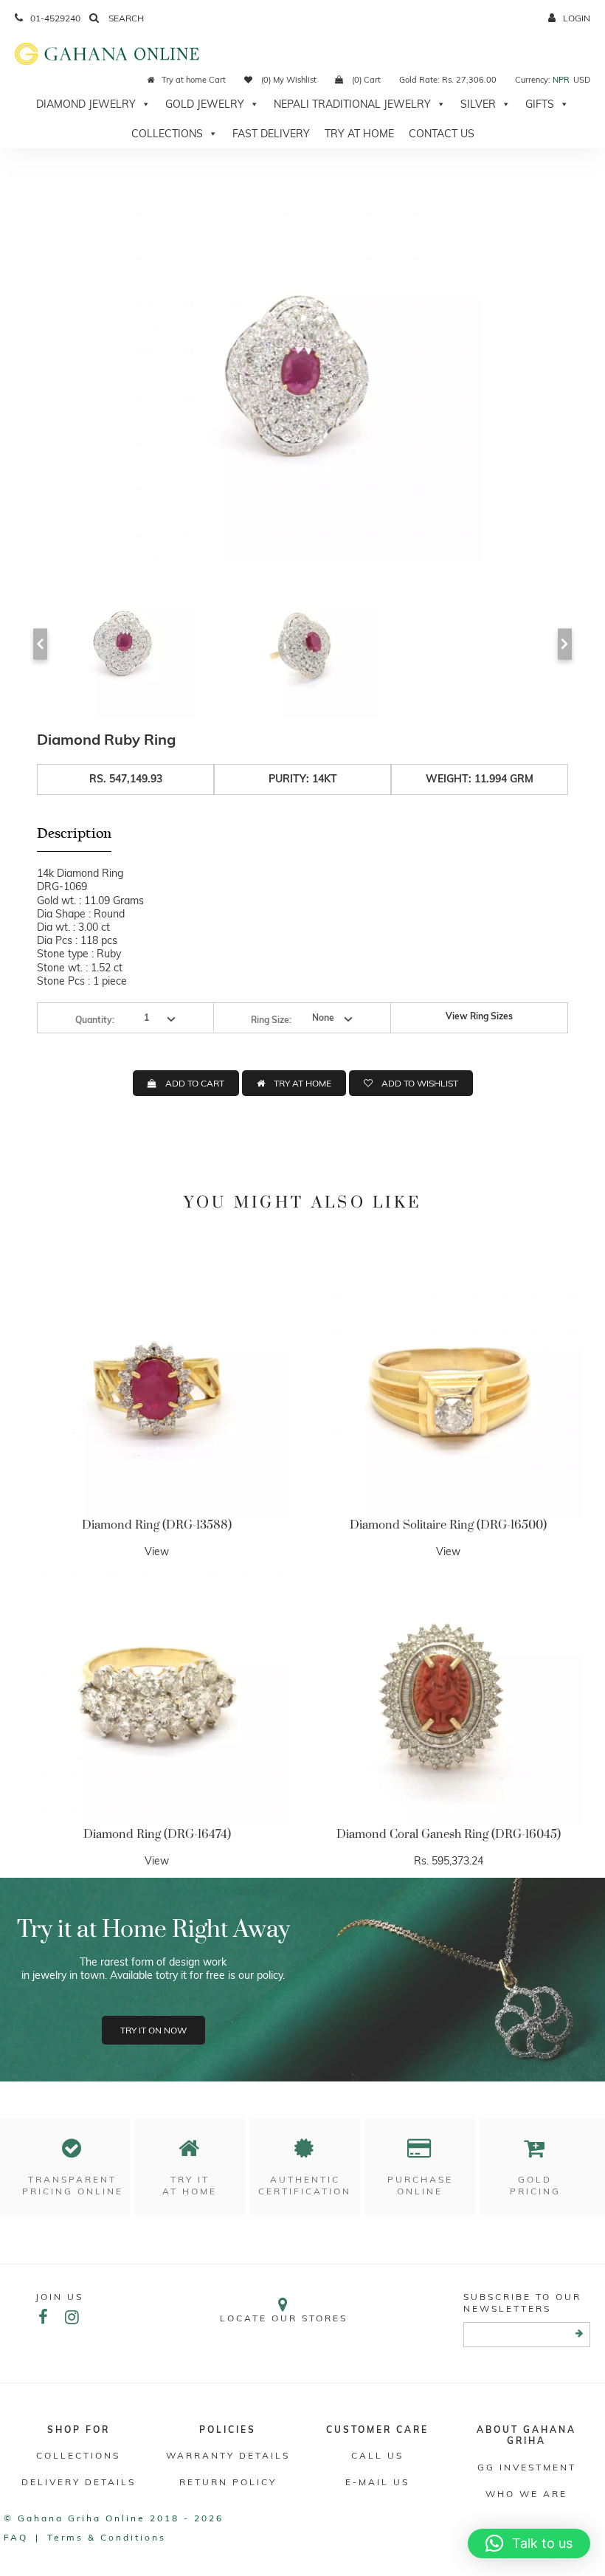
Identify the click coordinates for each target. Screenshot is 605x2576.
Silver (478, 104)
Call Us (377, 2455)
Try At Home (359, 134)
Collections (167, 134)
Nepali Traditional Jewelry (352, 104)
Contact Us (442, 134)
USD (582, 80)
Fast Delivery (271, 134)
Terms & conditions (107, 2537)
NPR (561, 80)
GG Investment (527, 2467)
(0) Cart (365, 80)
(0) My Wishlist (288, 80)
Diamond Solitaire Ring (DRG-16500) (448, 1525)
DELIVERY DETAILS (79, 2482)
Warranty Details (228, 2455)
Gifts (540, 104)
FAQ (16, 2537)
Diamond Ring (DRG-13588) (157, 1525)
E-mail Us (377, 2482)
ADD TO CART (195, 1083)
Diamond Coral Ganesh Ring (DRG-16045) (449, 1834)
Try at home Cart (194, 80)
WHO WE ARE (526, 2494)
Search (125, 18)
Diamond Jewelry (86, 104)
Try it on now (153, 2030)
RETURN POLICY (228, 2482)
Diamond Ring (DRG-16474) (157, 1834)
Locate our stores (284, 2318)
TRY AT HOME (302, 1083)
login (577, 18)
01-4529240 (55, 18)
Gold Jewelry (205, 104)
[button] (529, 2544)
